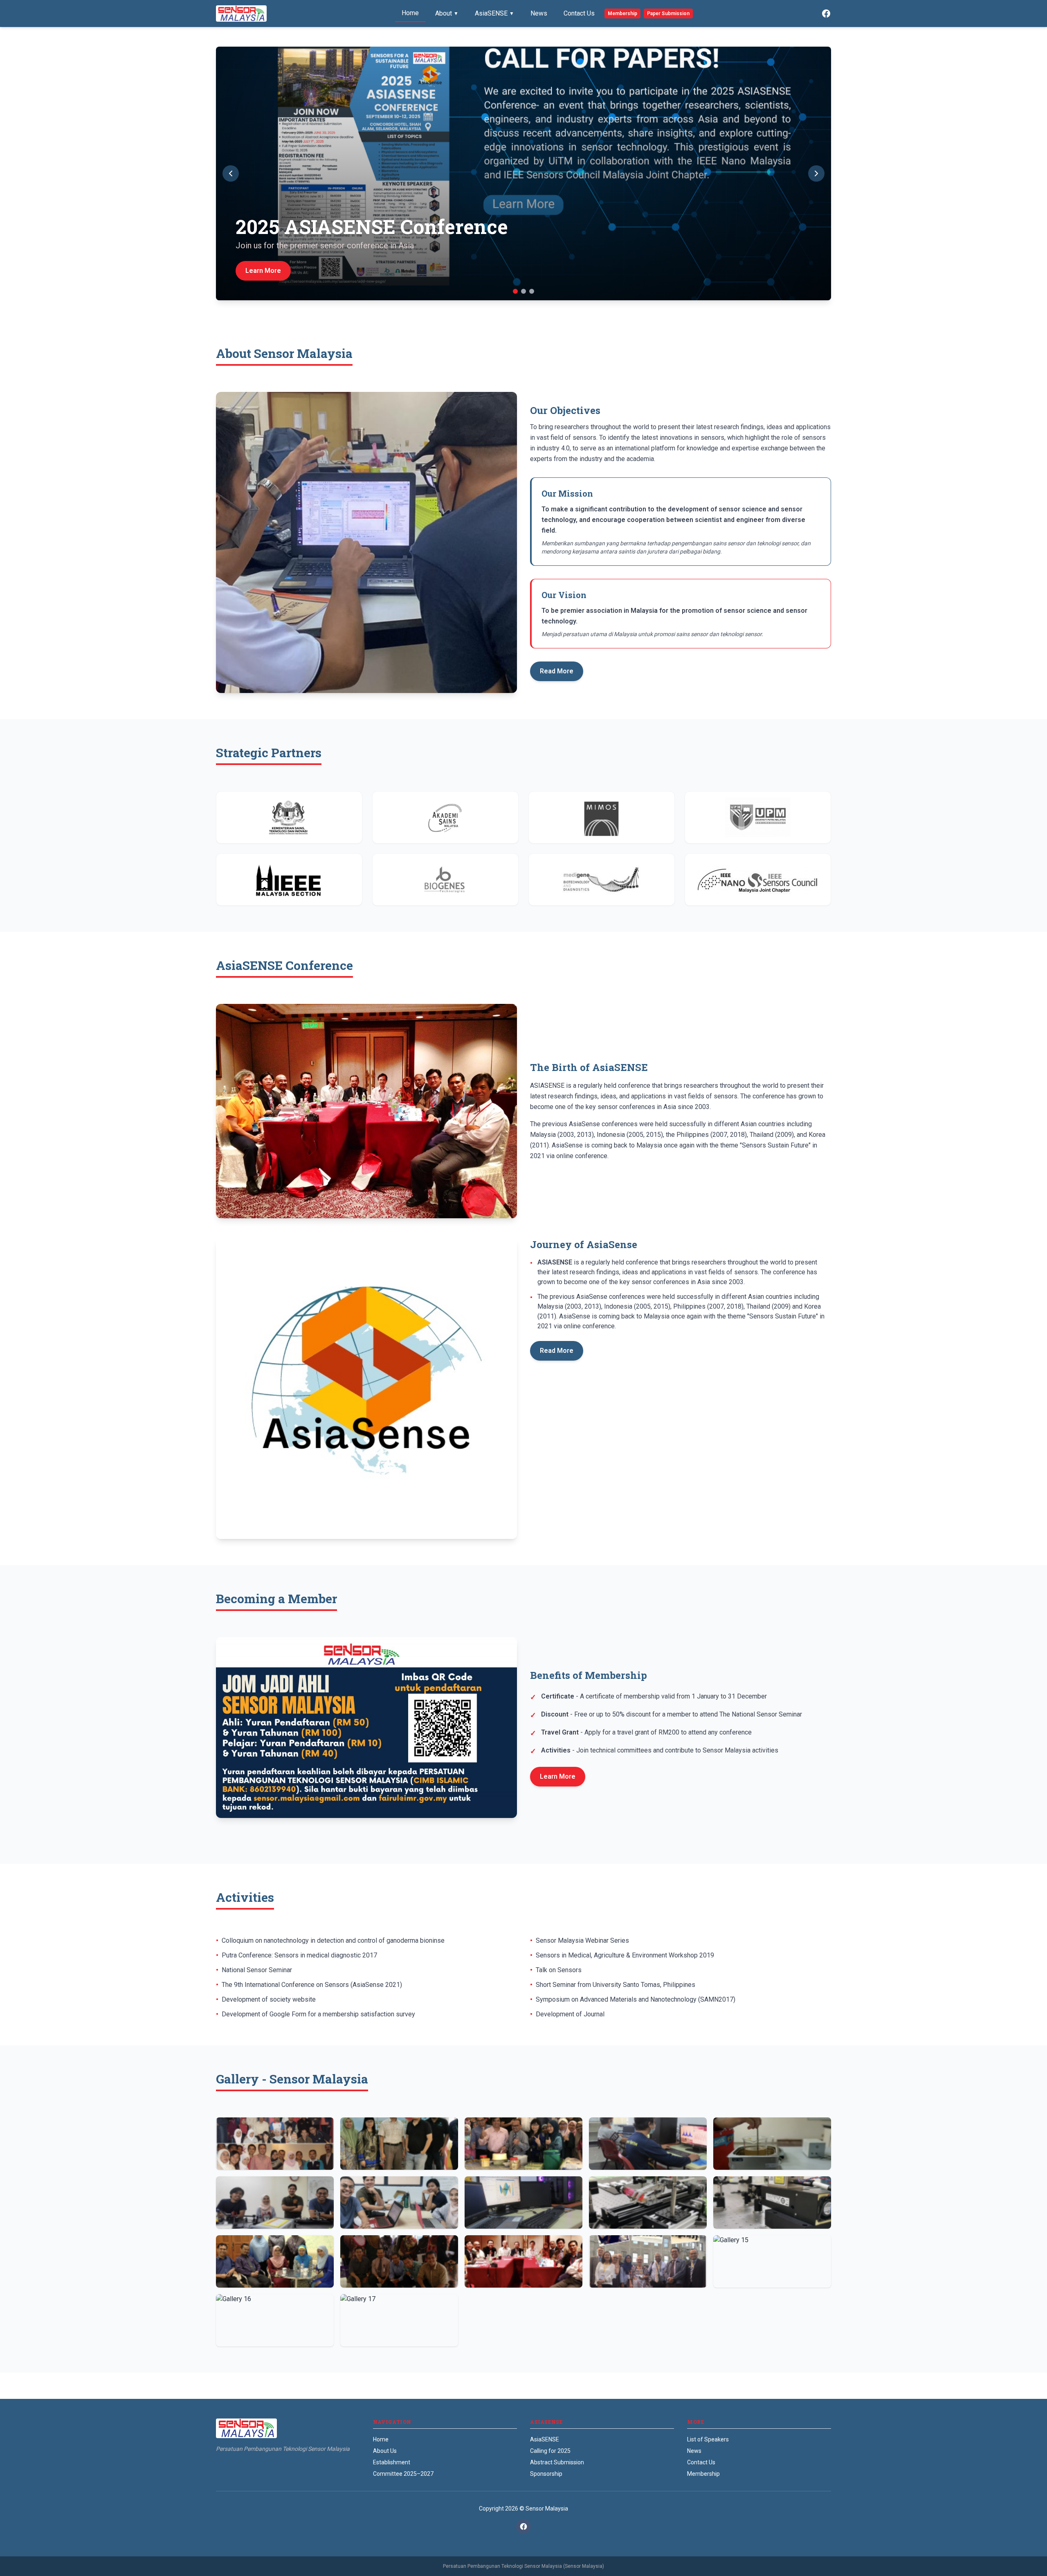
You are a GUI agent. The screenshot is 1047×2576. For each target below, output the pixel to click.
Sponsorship (546, 2474)
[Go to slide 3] (532, 291)
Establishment (392, 2462)
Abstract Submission (557, 2462)
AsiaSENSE (494, 13)
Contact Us (579, 13)
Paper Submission (668, 13)
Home (410, 13)
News (539, 13)
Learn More (558, 1776)
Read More (557, 671)
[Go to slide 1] (515, 291)
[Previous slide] (231, 173)
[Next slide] (816, 173)
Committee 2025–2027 (403, 2474)
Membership (622, 13)
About (447, 13)
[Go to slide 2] (523, 291)
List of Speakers (708, 2439)
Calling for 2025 (550, 2451)
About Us (385, 2451)
